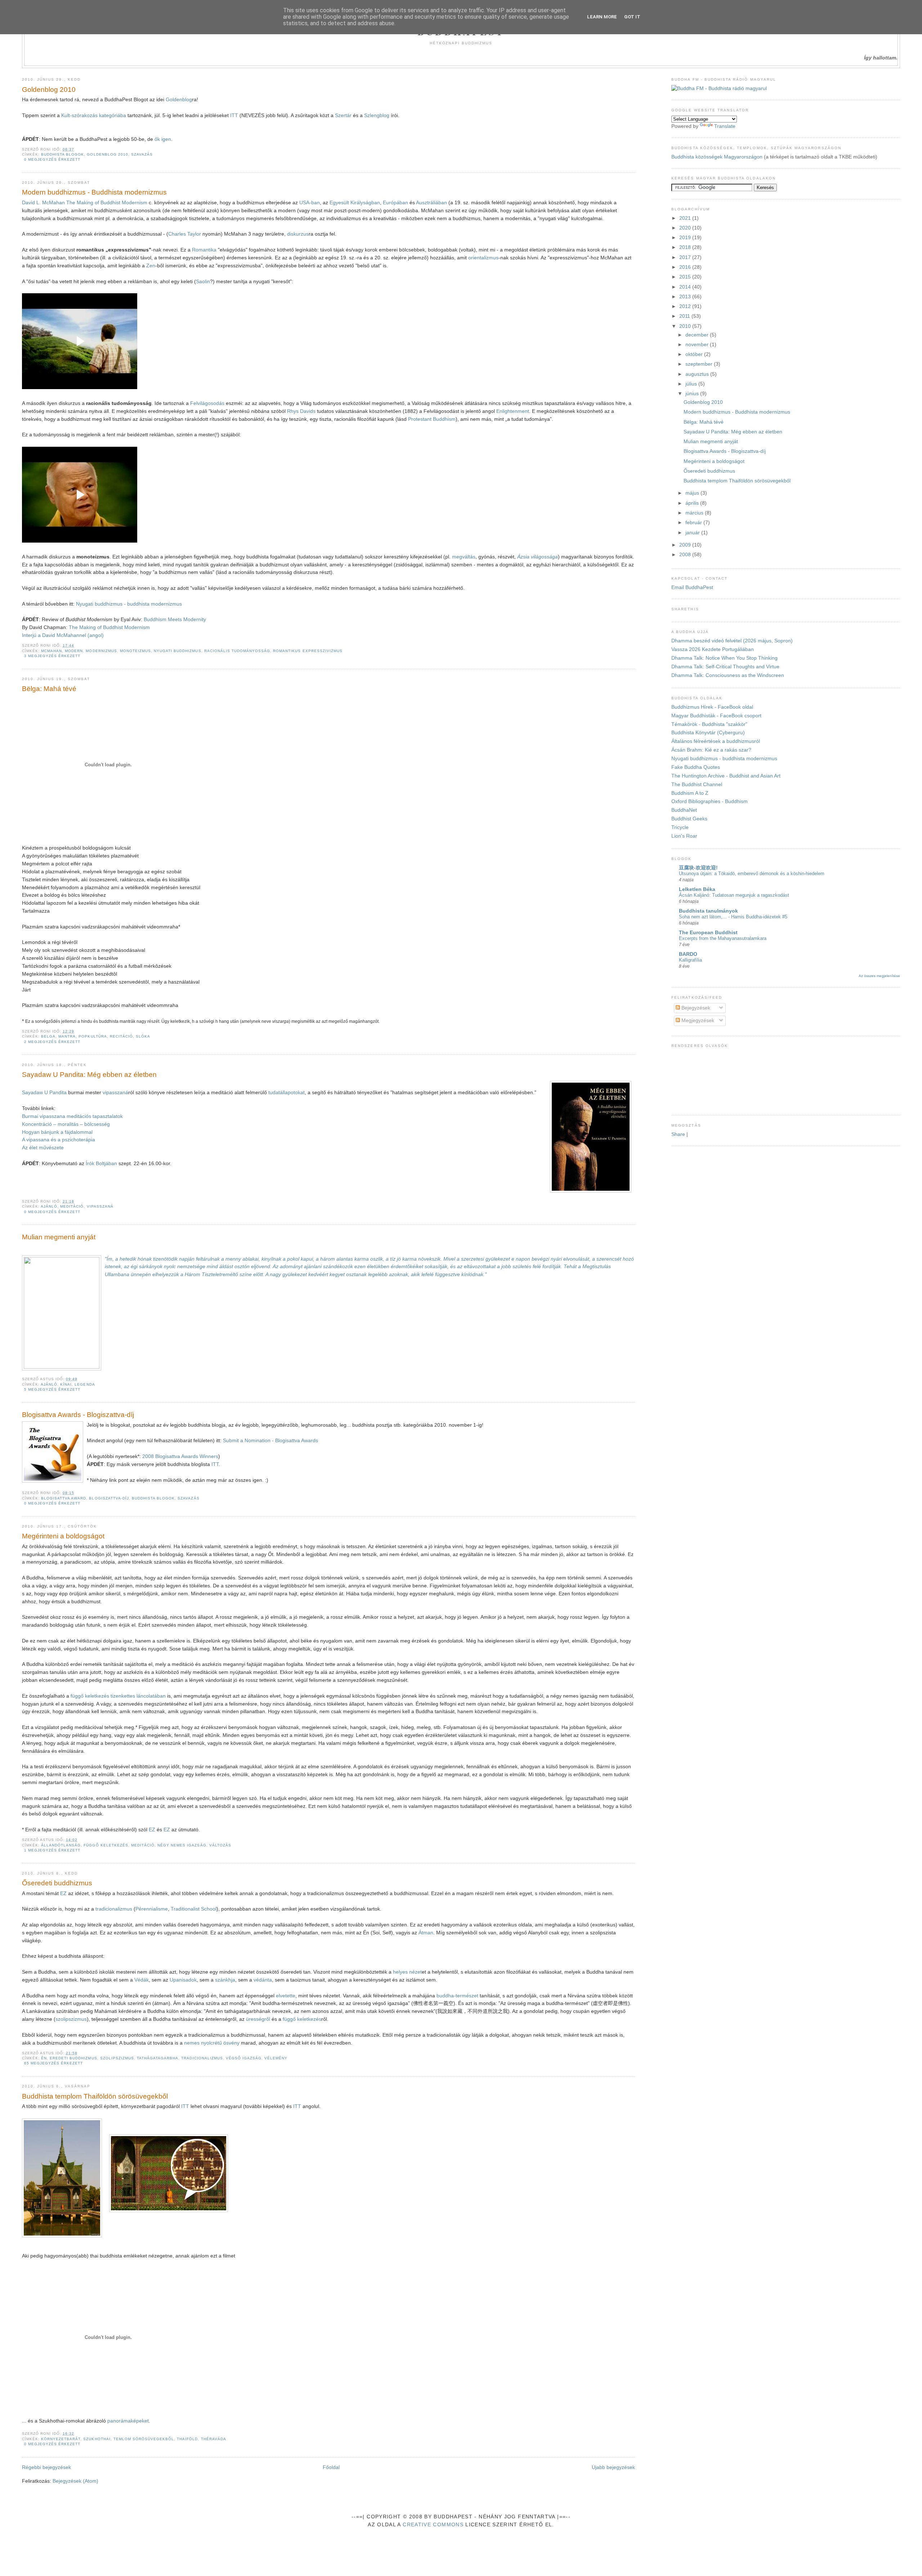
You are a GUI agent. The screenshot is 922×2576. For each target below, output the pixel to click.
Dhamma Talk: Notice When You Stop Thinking (724, 658)
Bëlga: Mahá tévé (49, 689)
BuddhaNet (684, 810)
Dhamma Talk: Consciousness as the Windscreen (728, 675)
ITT (234, 115)
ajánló (49, 1206)
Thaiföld (187, 2439)
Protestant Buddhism (432, 419)
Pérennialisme (152, 1909)
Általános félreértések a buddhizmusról (716, 741)
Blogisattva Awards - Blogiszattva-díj (78, 1415)
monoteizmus (135, 651)
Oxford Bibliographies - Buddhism (710, 801)
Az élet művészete (43, 1148)
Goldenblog (179, 100)
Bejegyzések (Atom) (75, 2481)
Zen (151, 266)
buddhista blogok (62, 154)
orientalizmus (483, 258)
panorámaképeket (128, 2421)
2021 (686, 218)
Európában (396, 203)
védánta (263, 1980)
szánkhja (225, 1980)
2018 (686, 247)
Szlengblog (377, 115)
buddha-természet (457, 1996)
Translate (725, 126)
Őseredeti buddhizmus (57, 1883)
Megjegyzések (697, 1020)
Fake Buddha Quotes (696, 767)
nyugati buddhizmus (177, 651)
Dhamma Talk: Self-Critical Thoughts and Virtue (725, 667)
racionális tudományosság (237, 651)
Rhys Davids (301, 411)
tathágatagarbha (158, 2058)
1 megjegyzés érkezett (52, 1850)
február (694, 523)
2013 (686, 297)
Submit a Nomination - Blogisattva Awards (270, 1441)
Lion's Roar (684, 836)
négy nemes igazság (182, 1845)
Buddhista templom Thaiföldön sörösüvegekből (95, 2096)
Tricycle (680, 827)
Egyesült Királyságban (355, 203)
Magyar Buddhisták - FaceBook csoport (716, 716)
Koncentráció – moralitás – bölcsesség (66, 1124)
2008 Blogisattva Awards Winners (180, 1456)
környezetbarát (61, 2439)
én (44, 2058)
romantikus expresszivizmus (308, 651)
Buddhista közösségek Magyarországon (717, 157)
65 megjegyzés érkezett (54, 2063)
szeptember (700, 364)
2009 (686, 545)
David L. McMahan (43, 203)
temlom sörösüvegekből (144, 2439)
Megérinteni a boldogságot (63, 1536)
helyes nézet (407, 1972)
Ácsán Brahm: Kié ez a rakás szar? (711, 750)
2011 (685, 316)
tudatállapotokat (287, 1093)
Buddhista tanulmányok (708, 911)
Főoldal (331, 2467)
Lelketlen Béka (697, 889)
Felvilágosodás (207, 403)
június (693, 394)
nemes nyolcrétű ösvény (212, 2043)
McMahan (52, 651)
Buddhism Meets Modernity (175, 620)
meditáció (72, 1206)
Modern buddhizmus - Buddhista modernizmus (94, 192)
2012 (686, 306)
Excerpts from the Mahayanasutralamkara (723, 938)
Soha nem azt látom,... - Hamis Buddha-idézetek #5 (733, 917)
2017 (686, 257)
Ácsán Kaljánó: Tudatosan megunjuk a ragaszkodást (734, 895)
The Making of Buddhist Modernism (107, 203)
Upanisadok (183, 1980)
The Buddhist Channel (697, 785)
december (698, 335)
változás (220, 1845)
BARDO (688, 954)
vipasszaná (115, 1093)
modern (74, 651)
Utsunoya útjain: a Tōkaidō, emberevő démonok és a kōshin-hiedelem (752, 873)
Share (678, 1134)
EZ (152, 1830)
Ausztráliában (432, 203)
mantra (67, 1036)
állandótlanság (61, 1845)
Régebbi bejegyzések (46, 2467)
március (695, 513)
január (693, 533)
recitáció (121, 1036)
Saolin (203, 282)
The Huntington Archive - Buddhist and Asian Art (726, 776)
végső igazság (244, 2058)
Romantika (204, 250)
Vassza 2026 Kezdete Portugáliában (713, 649)
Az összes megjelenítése (879, 976)
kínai (66, 1384)
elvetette (286, 1996)
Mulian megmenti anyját (59, 1237)
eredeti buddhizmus (73, 2058)
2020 (686, 228)
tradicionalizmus (114, 1909)
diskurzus (298, 234)
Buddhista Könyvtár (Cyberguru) (708, 733)
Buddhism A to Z (690, 793)
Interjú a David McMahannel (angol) (63, 635)
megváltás (464, 557)
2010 (686, 326)
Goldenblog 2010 (49, 90)
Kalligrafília (690, 960)
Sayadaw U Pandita (44, 1093)
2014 (686, 287)
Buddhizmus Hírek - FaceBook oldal (712, 707)
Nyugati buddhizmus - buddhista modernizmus (129, 604)
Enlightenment (513, 411)
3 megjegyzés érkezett (52, 656)
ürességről (258, 2019)
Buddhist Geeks (689, 819)
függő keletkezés (106, 1845)
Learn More (602, 17)
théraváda (214, 2439)
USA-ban (310, 203)
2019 (686, 238)
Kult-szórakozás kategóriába (94, 115)
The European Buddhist (708, 933)
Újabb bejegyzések (613, 2467)
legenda (85, 1384)
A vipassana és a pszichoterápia (59, 1140)
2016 (686, 267)
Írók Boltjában (101, 1164)
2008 (686, 555)
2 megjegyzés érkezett (52, 1042)
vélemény (276, 2058)
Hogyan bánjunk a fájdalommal (57, 1132)
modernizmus (101, 651)
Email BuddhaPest (692, 587)
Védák (142, 1980)
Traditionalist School (194, 1909)
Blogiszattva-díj (109, 1498)
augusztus (698, 374)
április (693, 503)
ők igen (163, 139)
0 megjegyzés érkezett (52, 159)
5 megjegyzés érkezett (52, 1389)
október (695, 354)
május (693, 493)
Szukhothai (97, 2439)
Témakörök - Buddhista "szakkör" (709, 724)
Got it (632, 17)
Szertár (344, 115)
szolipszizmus (71, 2019)
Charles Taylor (185, 234)
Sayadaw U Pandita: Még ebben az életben (89, 1075)
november (698, 345)
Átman (426, 1933)
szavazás (142, 154)
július (692, 384)
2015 (686, 277)
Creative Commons (433, 2525)
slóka (143, 1036)
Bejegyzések (695, 1008)
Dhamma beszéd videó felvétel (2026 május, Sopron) (732, 641)
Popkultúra (93, 1036)
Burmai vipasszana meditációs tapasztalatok (72, 1116)
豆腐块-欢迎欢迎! (698, 868)
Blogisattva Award (64, 1498)
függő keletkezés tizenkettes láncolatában (118, 1696)
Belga (48, 1036)
